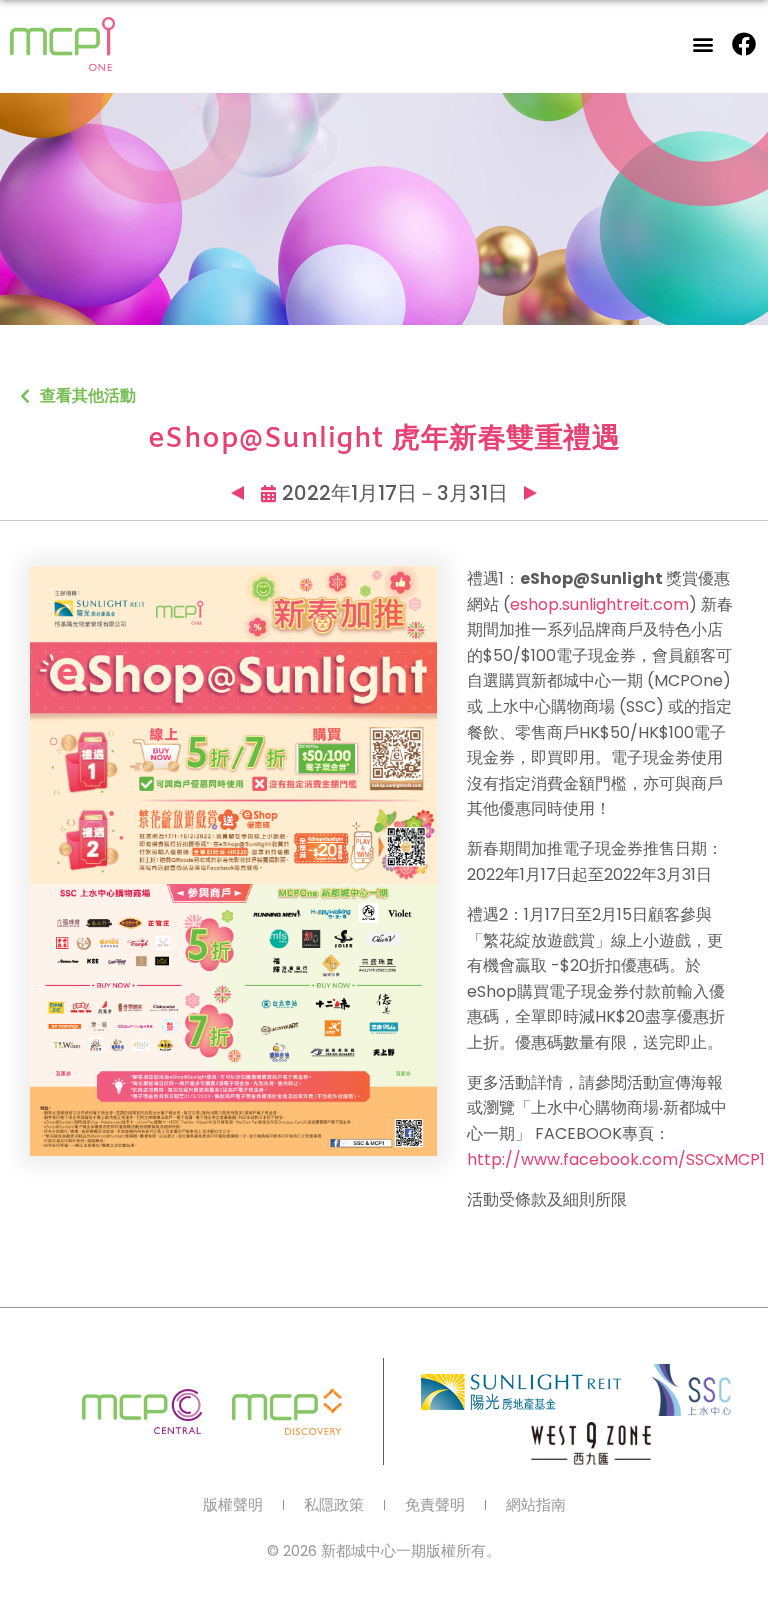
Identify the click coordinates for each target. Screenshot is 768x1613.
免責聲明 (435, 1505)
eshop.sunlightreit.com (599, 604)
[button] (703, 44)
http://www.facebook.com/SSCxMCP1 (616, 1159)
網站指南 (536, 1505)
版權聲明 (233, 1505)
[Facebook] (744, 44)
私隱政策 (334, 1505)
